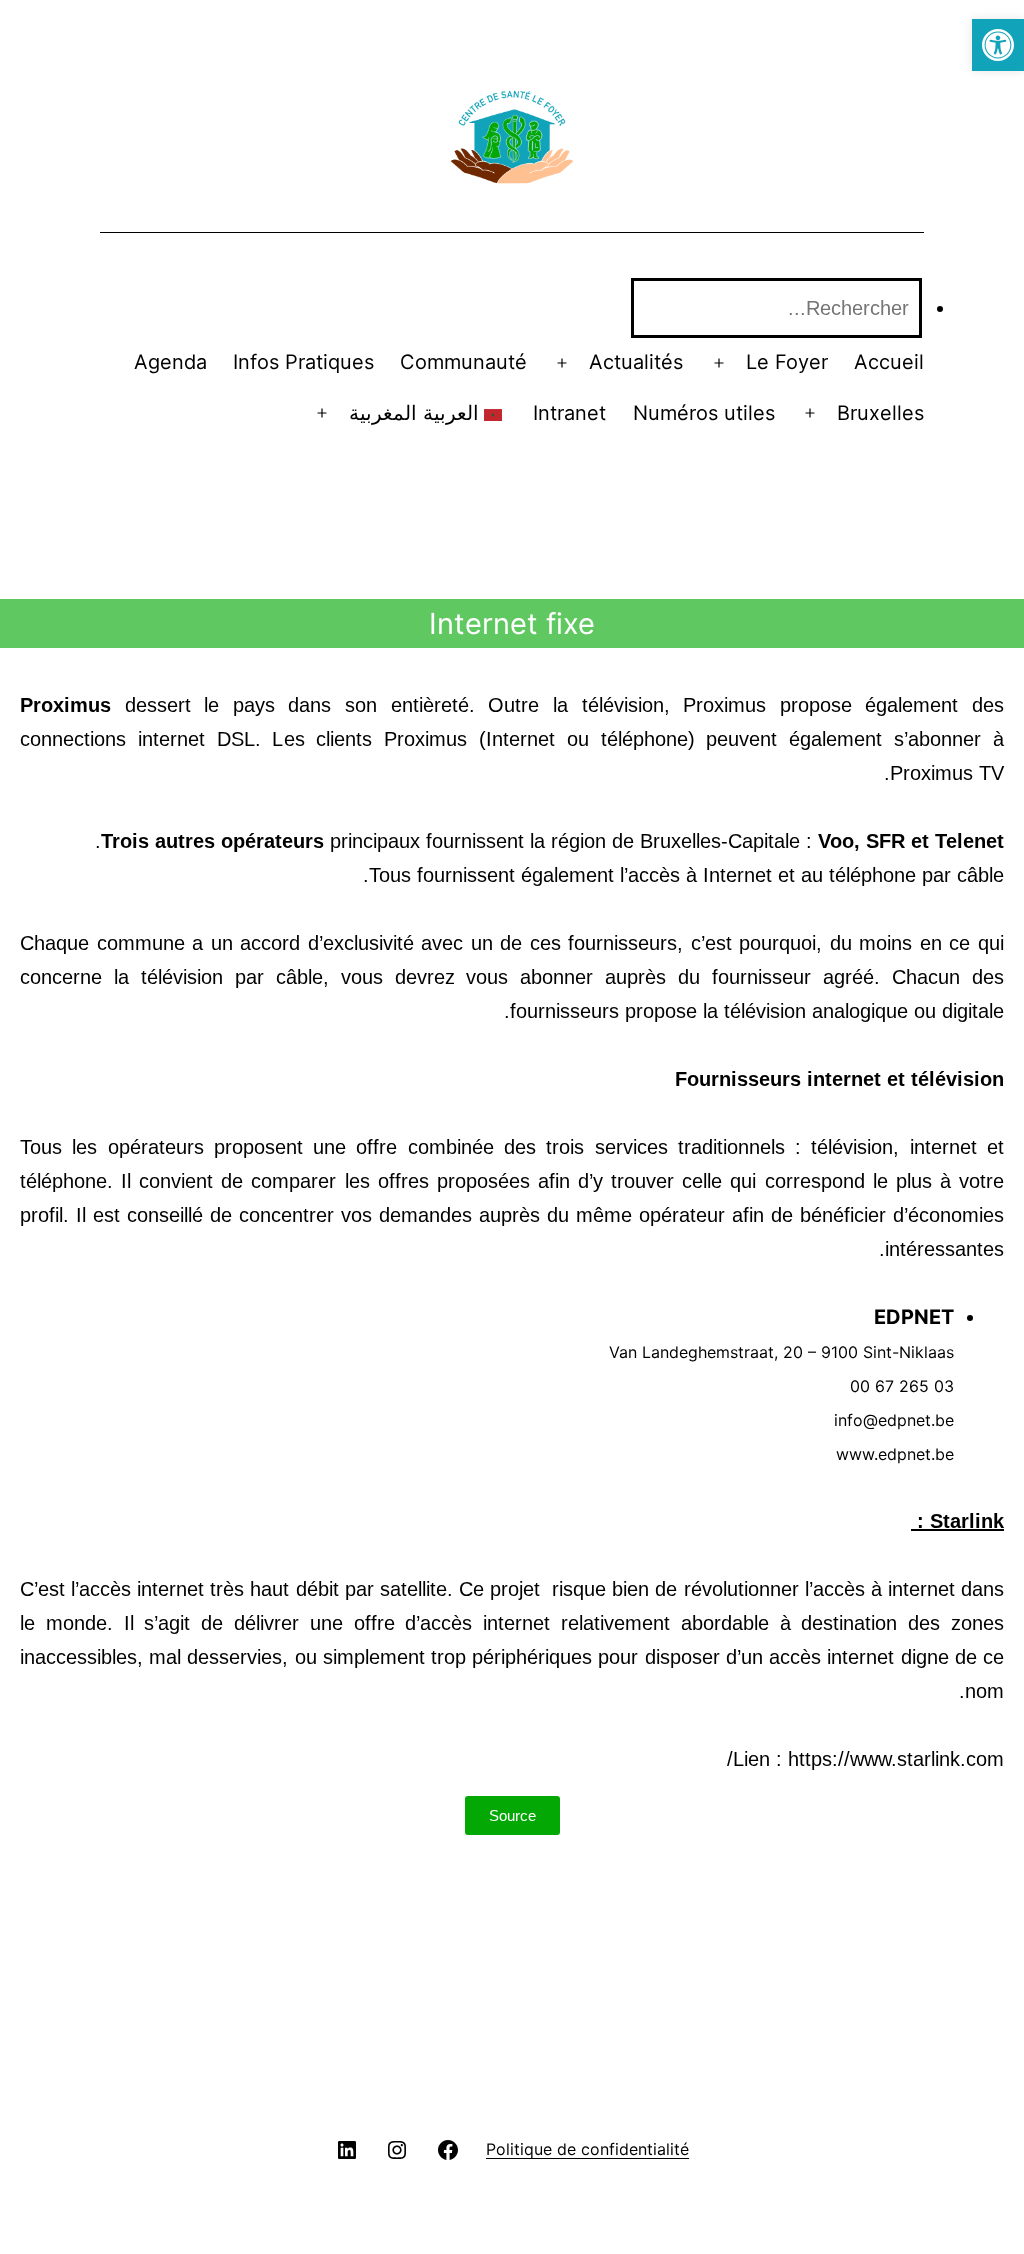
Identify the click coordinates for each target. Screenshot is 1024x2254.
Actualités (636, 362)
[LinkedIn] (347, 2148)
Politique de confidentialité (587, 2149)
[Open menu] (719, 363)
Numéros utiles (704, 413)
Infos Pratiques (303, 362)
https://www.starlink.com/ (865, 1759)
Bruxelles (880, 413)
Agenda (170, 362)
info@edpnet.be (894, 1420)
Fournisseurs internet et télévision (839, 1079)
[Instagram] (397, 2148)
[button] (998, 45)
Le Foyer (787, 362)
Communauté (463, 362)
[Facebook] (448, 2148)
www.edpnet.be (895, 1454)
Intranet (569, 413)
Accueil (889, 362)
